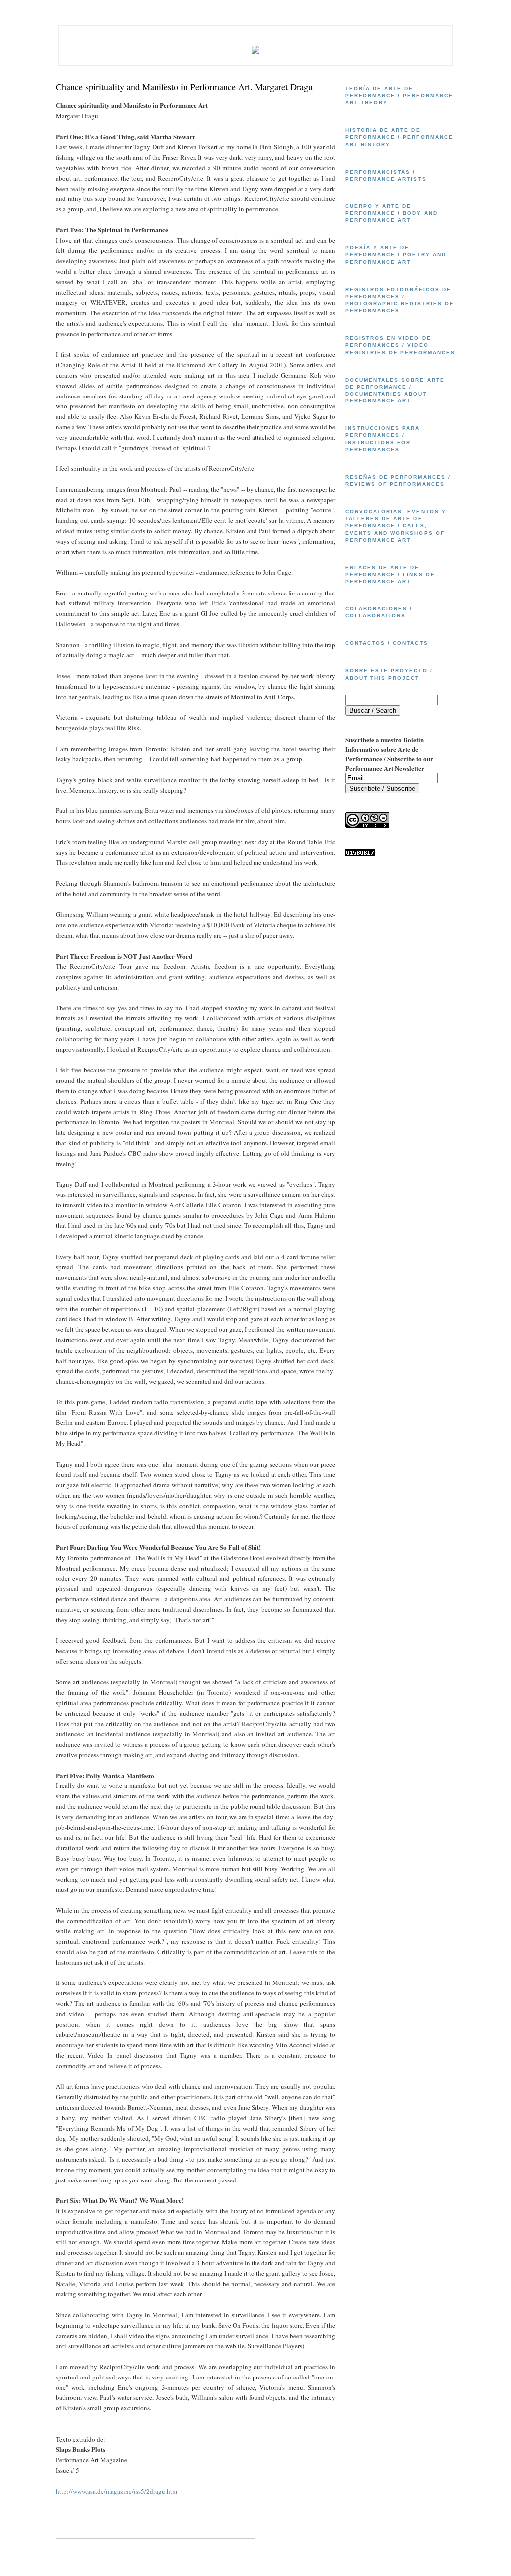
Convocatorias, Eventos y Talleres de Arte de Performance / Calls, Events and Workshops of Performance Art (396, 526)
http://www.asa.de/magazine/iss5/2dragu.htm (117, 2491)
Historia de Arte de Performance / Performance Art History (399, 137)
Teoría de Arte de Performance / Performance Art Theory (399, 96)
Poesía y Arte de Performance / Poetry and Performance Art (396, 255)
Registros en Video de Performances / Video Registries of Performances (400, 345)
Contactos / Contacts (387, 643)
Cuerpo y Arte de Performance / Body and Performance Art (391, 213)
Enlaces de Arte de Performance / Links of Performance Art (390, 574)
